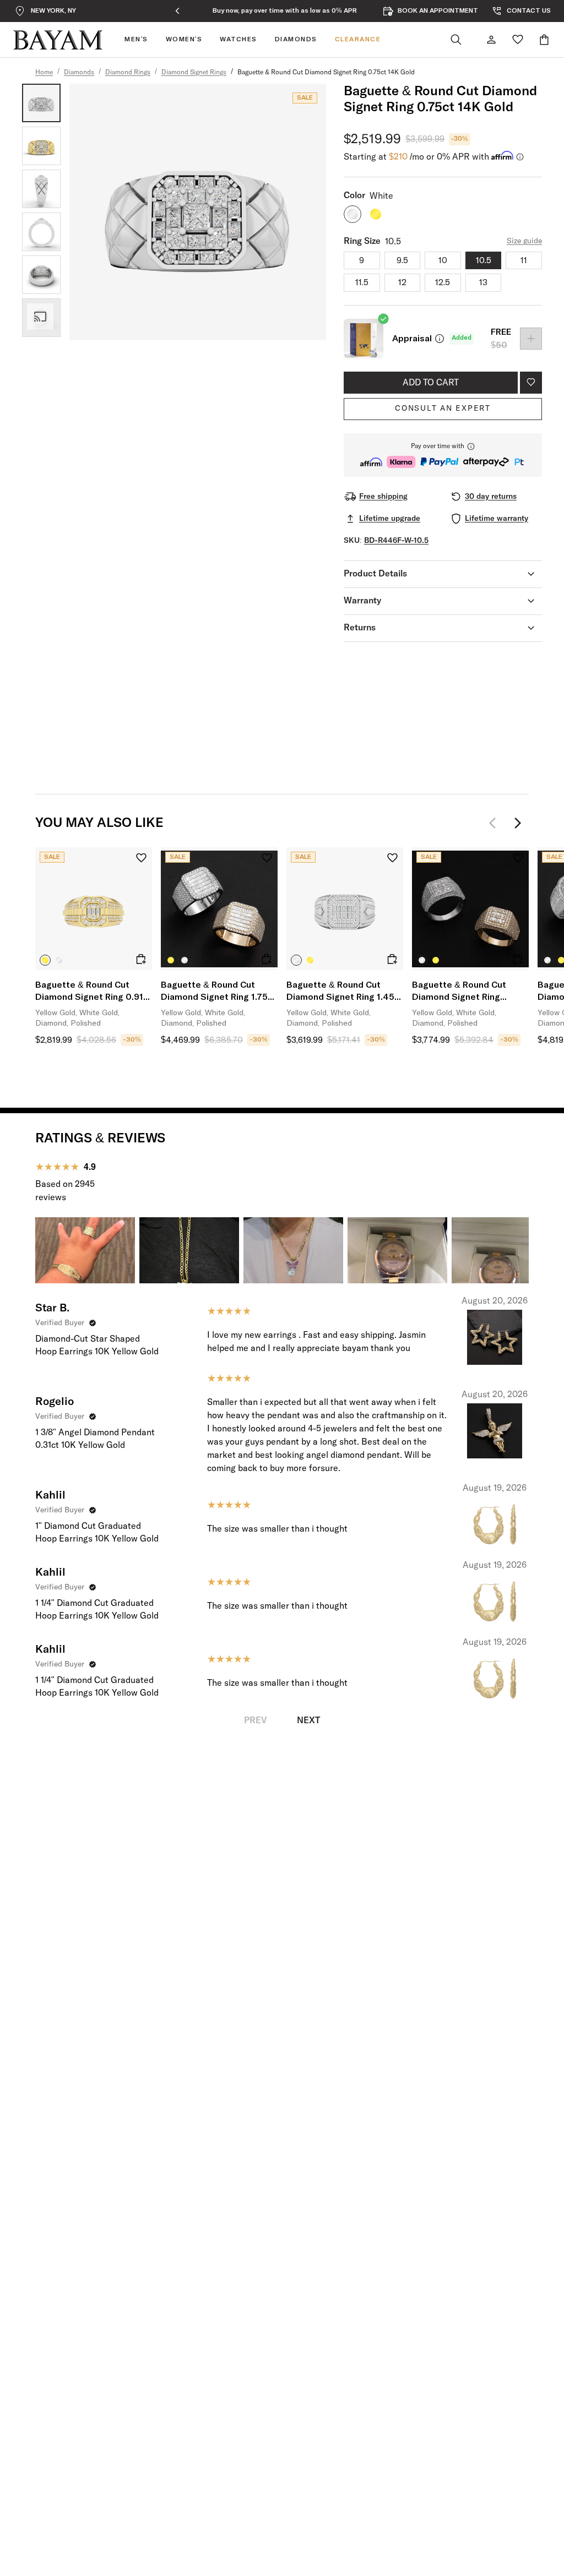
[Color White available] (352, 214)
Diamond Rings (128, 73)
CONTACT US (529, 11)
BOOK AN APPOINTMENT (438, 11)
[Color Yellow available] (376, 214)
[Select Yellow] (45, 960)
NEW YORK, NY (53, 11)
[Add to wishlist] (531, 383)
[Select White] (59, 960)
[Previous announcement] (177, 11)
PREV (256, 1720)
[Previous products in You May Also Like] (496, 823)
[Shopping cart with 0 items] (544, 40)
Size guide (524, 241)
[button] (443, 455)
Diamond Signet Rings (194, 73)
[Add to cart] (141, 959)
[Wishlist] (518, 40)
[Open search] (456, 40)
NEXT (308, 1720)
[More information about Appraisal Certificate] (440, 339)
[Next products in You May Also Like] (518, 823)
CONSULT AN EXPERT (443, 409)
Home (44, 73)
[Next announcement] (392, 11)
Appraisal (412, 339)
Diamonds (79, 73)
